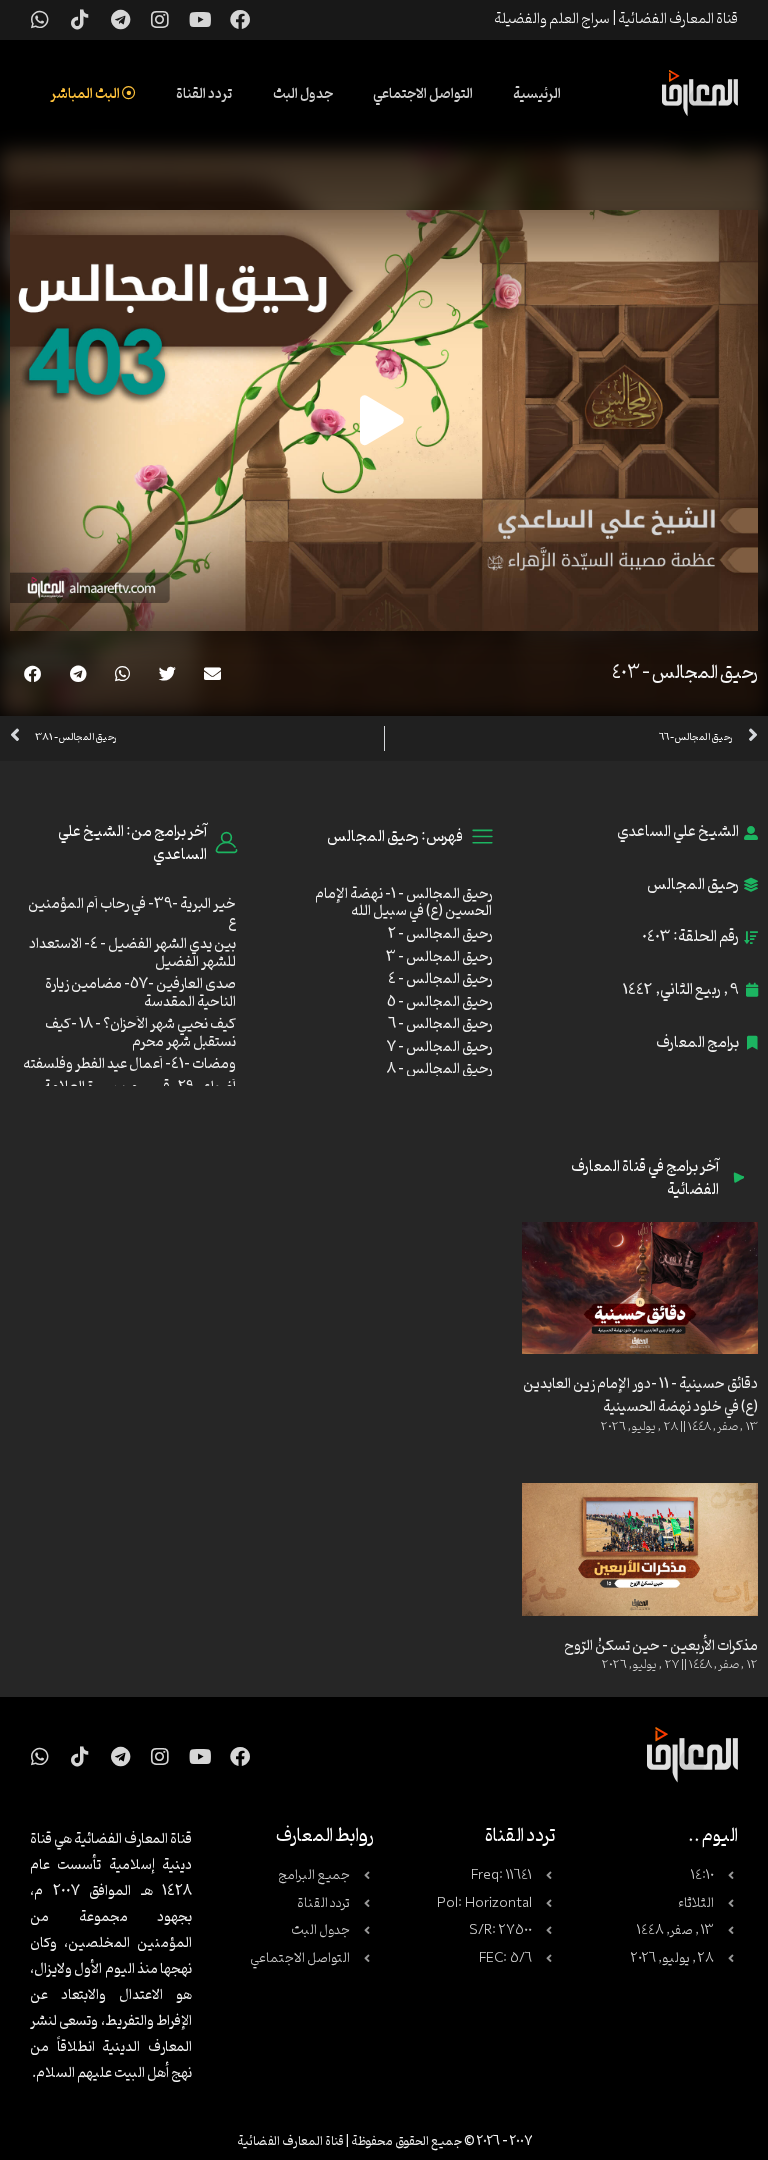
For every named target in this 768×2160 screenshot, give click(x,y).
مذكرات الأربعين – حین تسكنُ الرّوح (661, 1646)
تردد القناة (204, 94)
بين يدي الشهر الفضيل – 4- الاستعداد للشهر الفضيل (132, 953)
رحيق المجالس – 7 (439, 1047)
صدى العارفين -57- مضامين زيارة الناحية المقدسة (140, 993)
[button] (212, 673)
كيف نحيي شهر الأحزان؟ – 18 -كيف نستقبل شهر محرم (140, 1033)
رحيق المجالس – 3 (439, 957)
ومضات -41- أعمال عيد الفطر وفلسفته (129, 1064)
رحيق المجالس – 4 (440, 979)
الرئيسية (537, 94)
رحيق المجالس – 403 (685, 673)
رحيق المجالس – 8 (439, 1069)
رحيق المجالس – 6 (440, 1024)
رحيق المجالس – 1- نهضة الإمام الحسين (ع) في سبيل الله (403, 903)
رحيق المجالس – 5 (439, 1002)
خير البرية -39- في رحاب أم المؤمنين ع (132, 913)
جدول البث (303, 94)
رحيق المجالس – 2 (440, 934)
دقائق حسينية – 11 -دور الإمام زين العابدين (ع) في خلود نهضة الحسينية (640, 1396)
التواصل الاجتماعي (423, 94)
